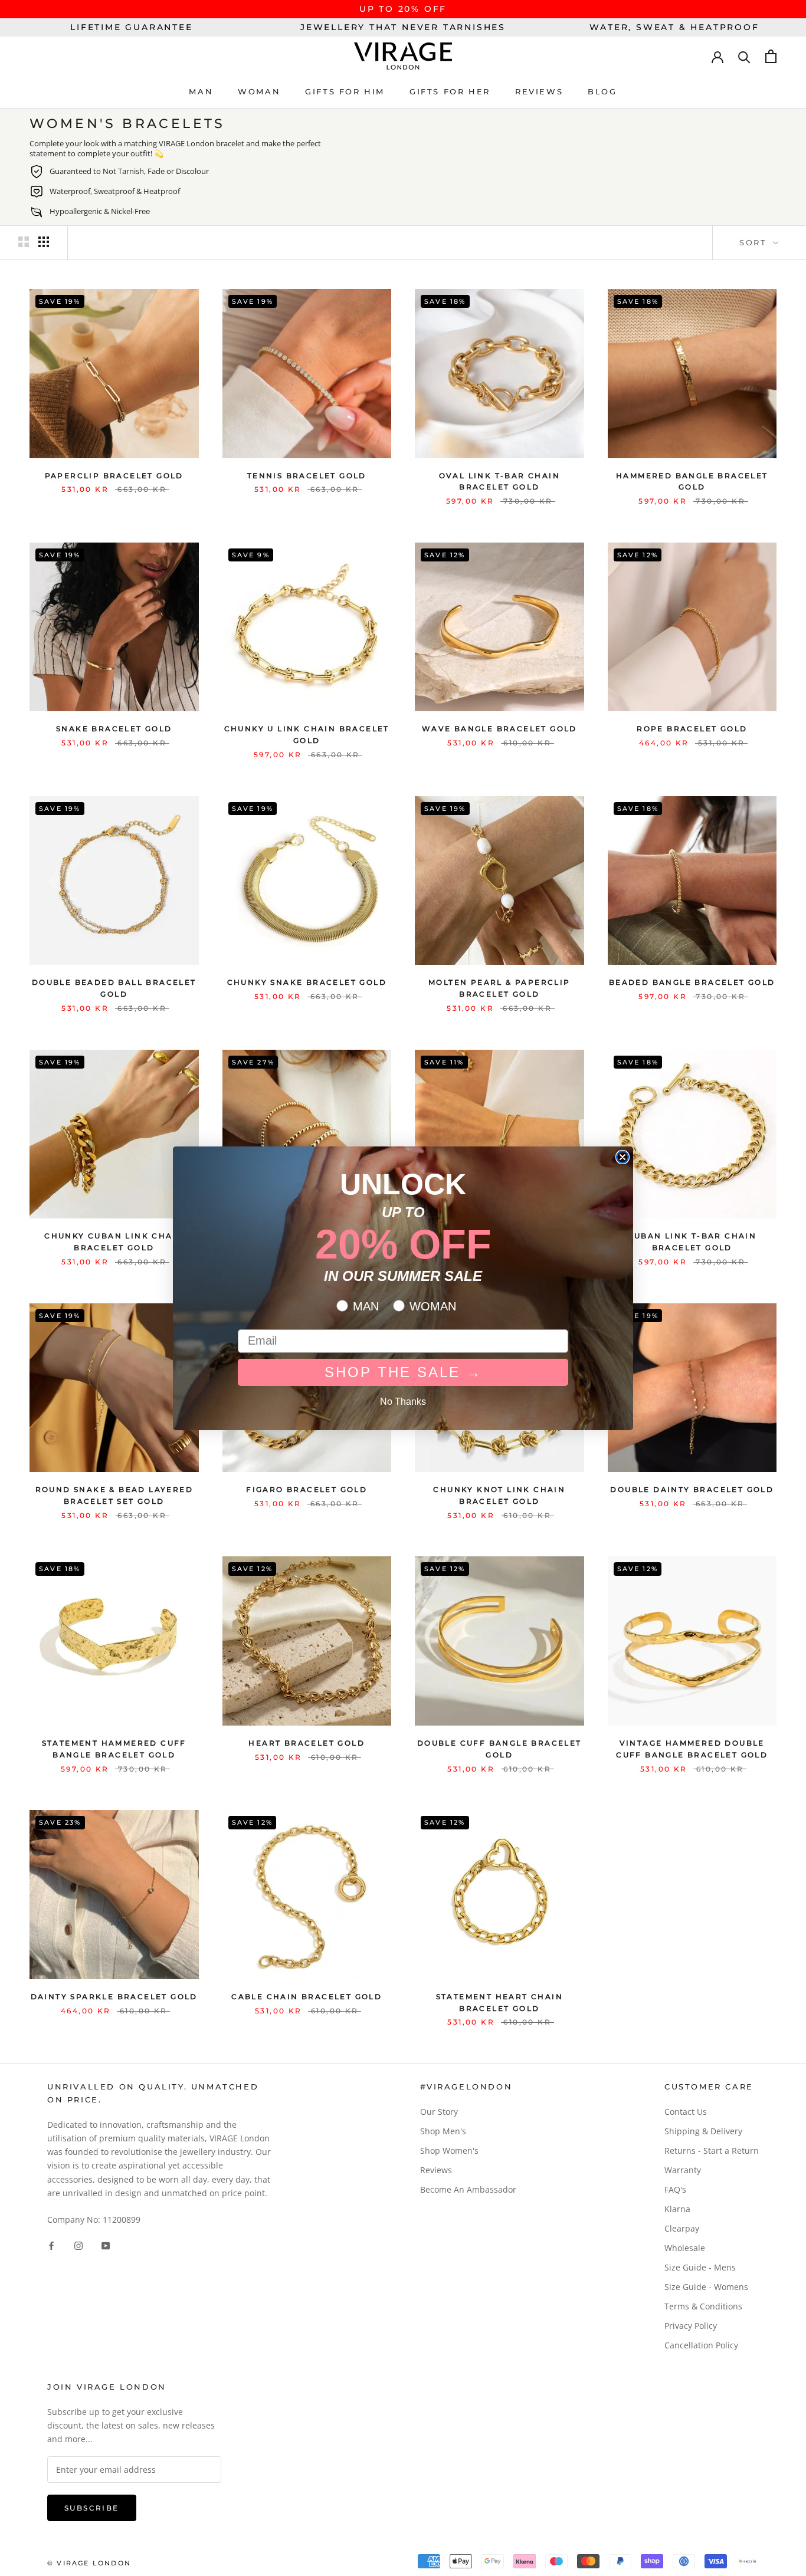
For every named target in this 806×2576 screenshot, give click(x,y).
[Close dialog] (622, 1157)
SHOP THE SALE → (403, 1372)
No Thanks (403, 1402)
